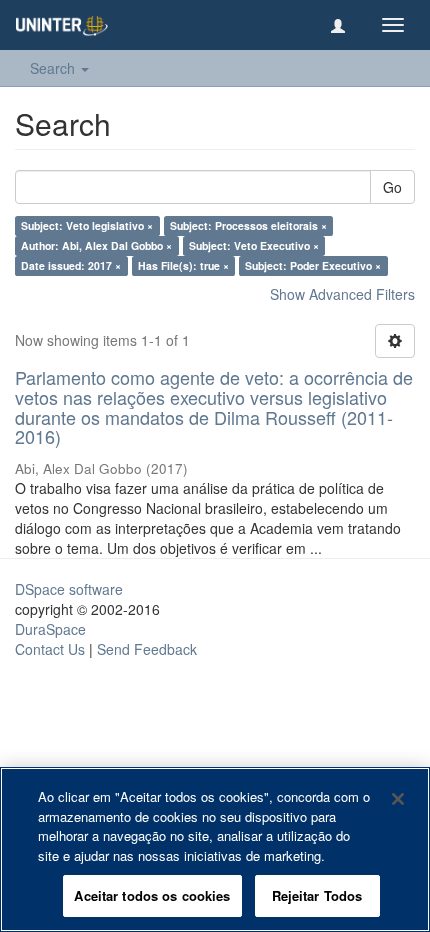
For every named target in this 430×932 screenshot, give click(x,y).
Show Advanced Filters (342, 294)
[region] (215, 849)
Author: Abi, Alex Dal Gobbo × (96, 245)
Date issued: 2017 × (71, 265)
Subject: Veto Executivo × (254, 245)
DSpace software (69, 589)
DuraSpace (50, 629)
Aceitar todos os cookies (152, 895)
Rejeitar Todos (317, 895)
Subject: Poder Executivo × (313, 265)
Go (392, 187)
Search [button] (54, 68)
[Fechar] (398, 799)
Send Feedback (147, 649)
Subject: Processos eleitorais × (248, 225)
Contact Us (50, 649)
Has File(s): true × (183, 265)
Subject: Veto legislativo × (87, 225)
